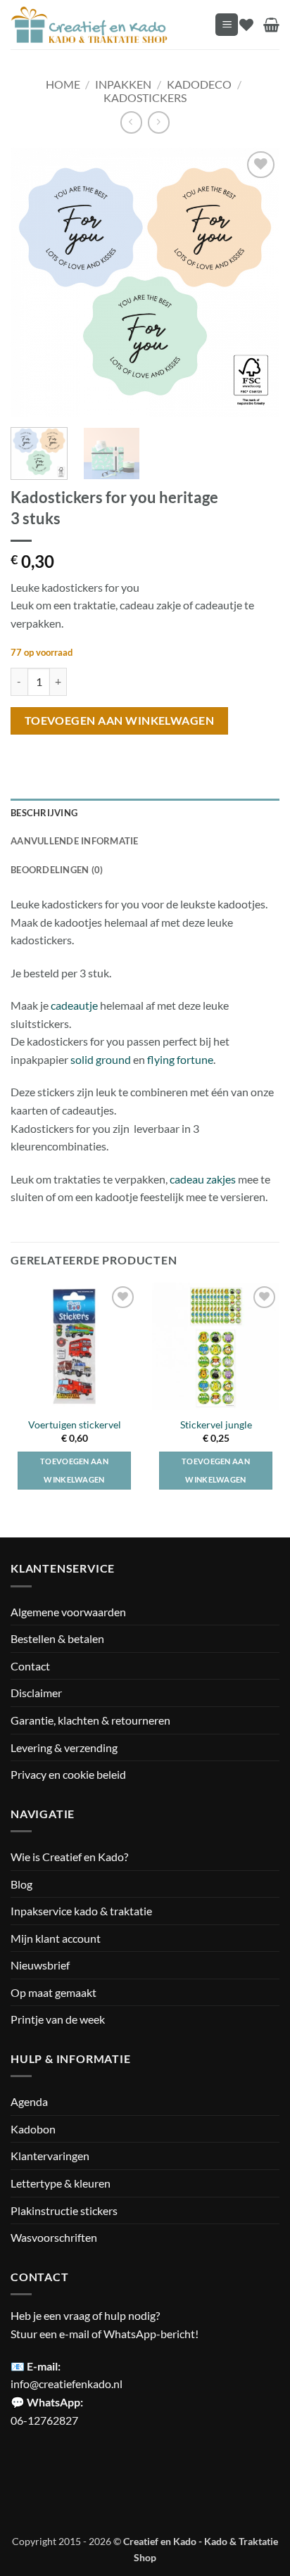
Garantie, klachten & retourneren (90, 1720)
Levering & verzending (64, 1747)
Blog (21, 1884)
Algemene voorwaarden (68, 1612)
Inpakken (123, 84)
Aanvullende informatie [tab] (75, 841)
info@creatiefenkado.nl (67, 2384)
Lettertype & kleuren (61, 2183)
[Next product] (131, 122)
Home (63, 84)
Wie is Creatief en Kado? (69, 1857)
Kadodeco (199, 84)
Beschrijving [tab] (44, 813)
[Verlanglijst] (246, 25)
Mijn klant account (56, 1938)
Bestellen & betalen (57, 1638)
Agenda (29, 2101)
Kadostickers (145, 97)
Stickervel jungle (216, 1425)
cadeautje (74, 1005)
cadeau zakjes (204, 1179)
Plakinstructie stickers (64, 2210)
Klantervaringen (50, 2156)
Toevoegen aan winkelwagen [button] (74, 1470)
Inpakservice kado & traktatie (81, 1911)
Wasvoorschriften (54, 2237)
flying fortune (180, 1059)
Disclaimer (36, 1693)
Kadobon (33, 2129)
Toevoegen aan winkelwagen (120, 721)
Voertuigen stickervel (75, 1425)
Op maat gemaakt (53, 1992)
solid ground (101, 1059)
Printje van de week (58, 2019)
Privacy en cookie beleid (68, 1774)
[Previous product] (159, 122)
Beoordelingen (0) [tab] (57, 870)
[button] (227, 25)
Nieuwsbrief (40, 1965)
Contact (30, 1666)
